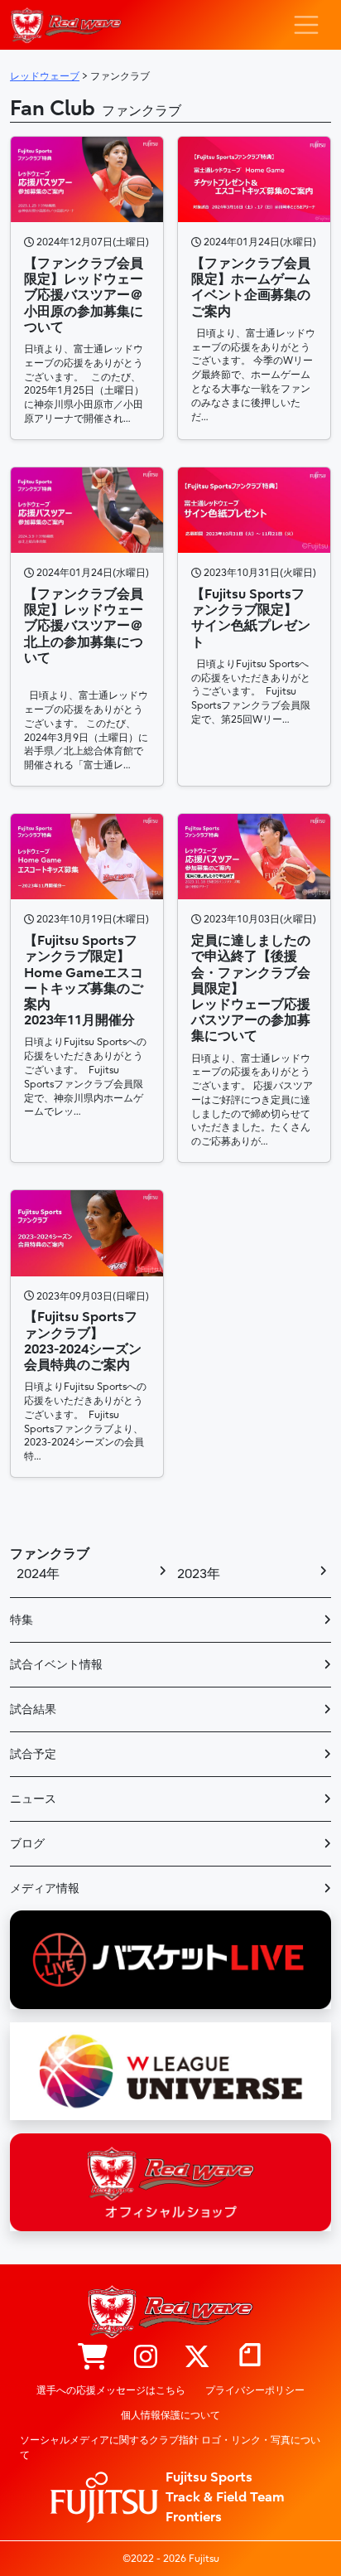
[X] (197, 2358)
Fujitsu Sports (209, 2477)
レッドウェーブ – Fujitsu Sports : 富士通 (66, 25)
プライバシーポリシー (255, 2390)
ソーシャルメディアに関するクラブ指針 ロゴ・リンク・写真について (170, 2448)
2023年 (199, 1574)
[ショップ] (93, 2358)
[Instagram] (146, 2358)
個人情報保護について (170, 2415)
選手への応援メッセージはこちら (111, 2390)
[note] (250, 2358)
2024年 (38, 1574)
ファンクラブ (50, 1554)
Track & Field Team (225, 2497)
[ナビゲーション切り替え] (306, 25)
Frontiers (194, 2517)
